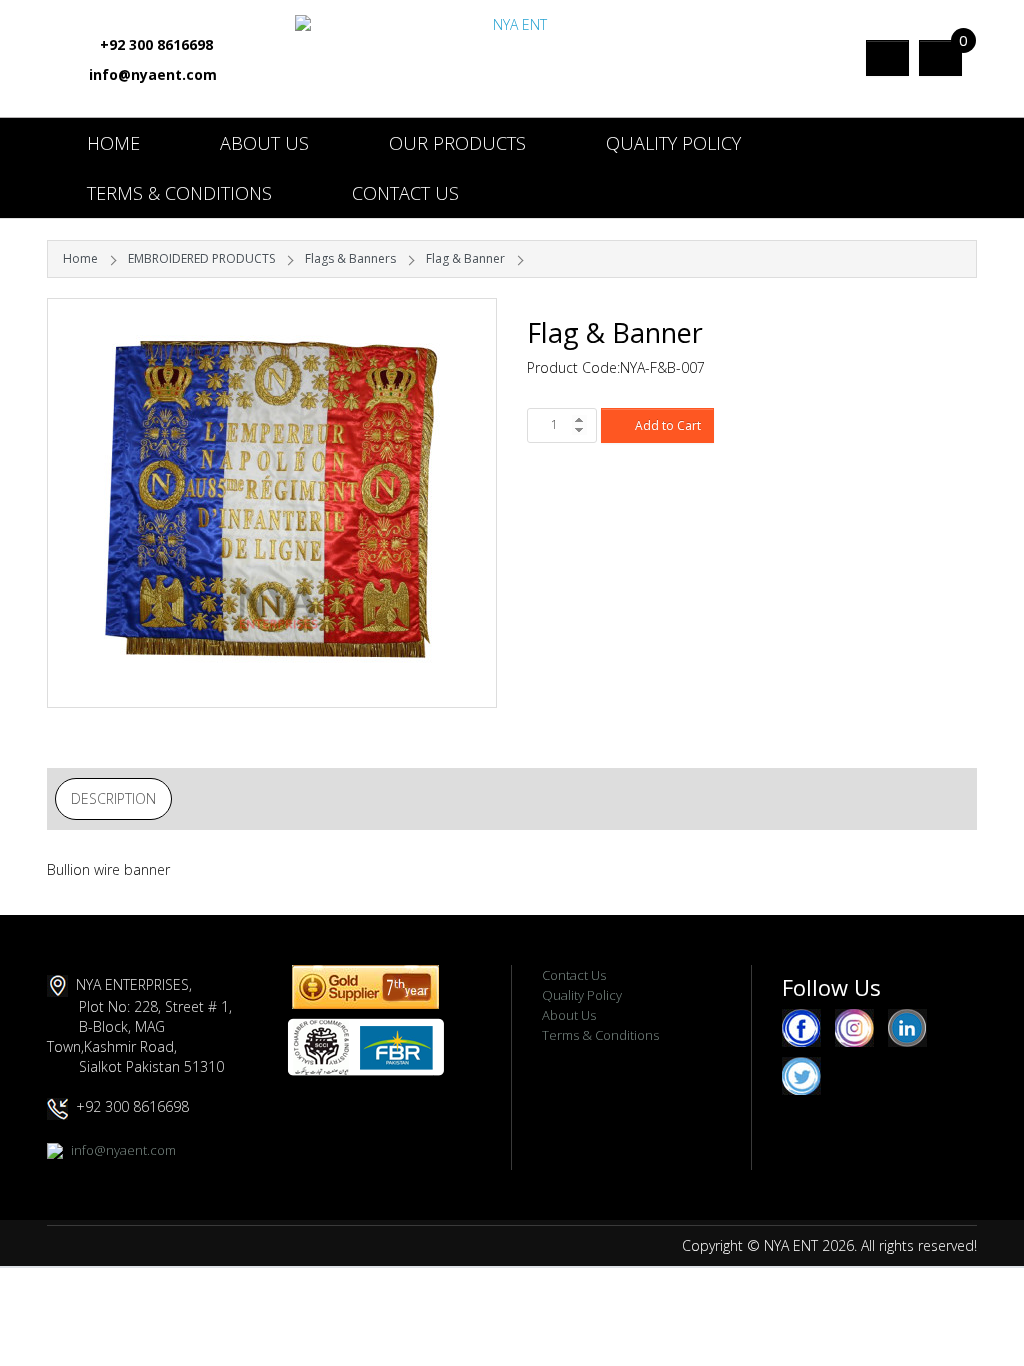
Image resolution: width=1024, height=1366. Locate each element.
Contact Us (405, 193)
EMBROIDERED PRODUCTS (201, 258)
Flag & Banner (465, 258)
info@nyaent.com (153, 74)
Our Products (457, 143)
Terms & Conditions (179, 193)
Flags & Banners (350, 258)
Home (113, 143)
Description (113, 798)
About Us (264, 143)
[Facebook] (801, 1027)
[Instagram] (854, 1027)
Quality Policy (673, 143)
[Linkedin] (907, 1027)
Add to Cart (668, 425)
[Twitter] (801, 1075)
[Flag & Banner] (272, 503)
